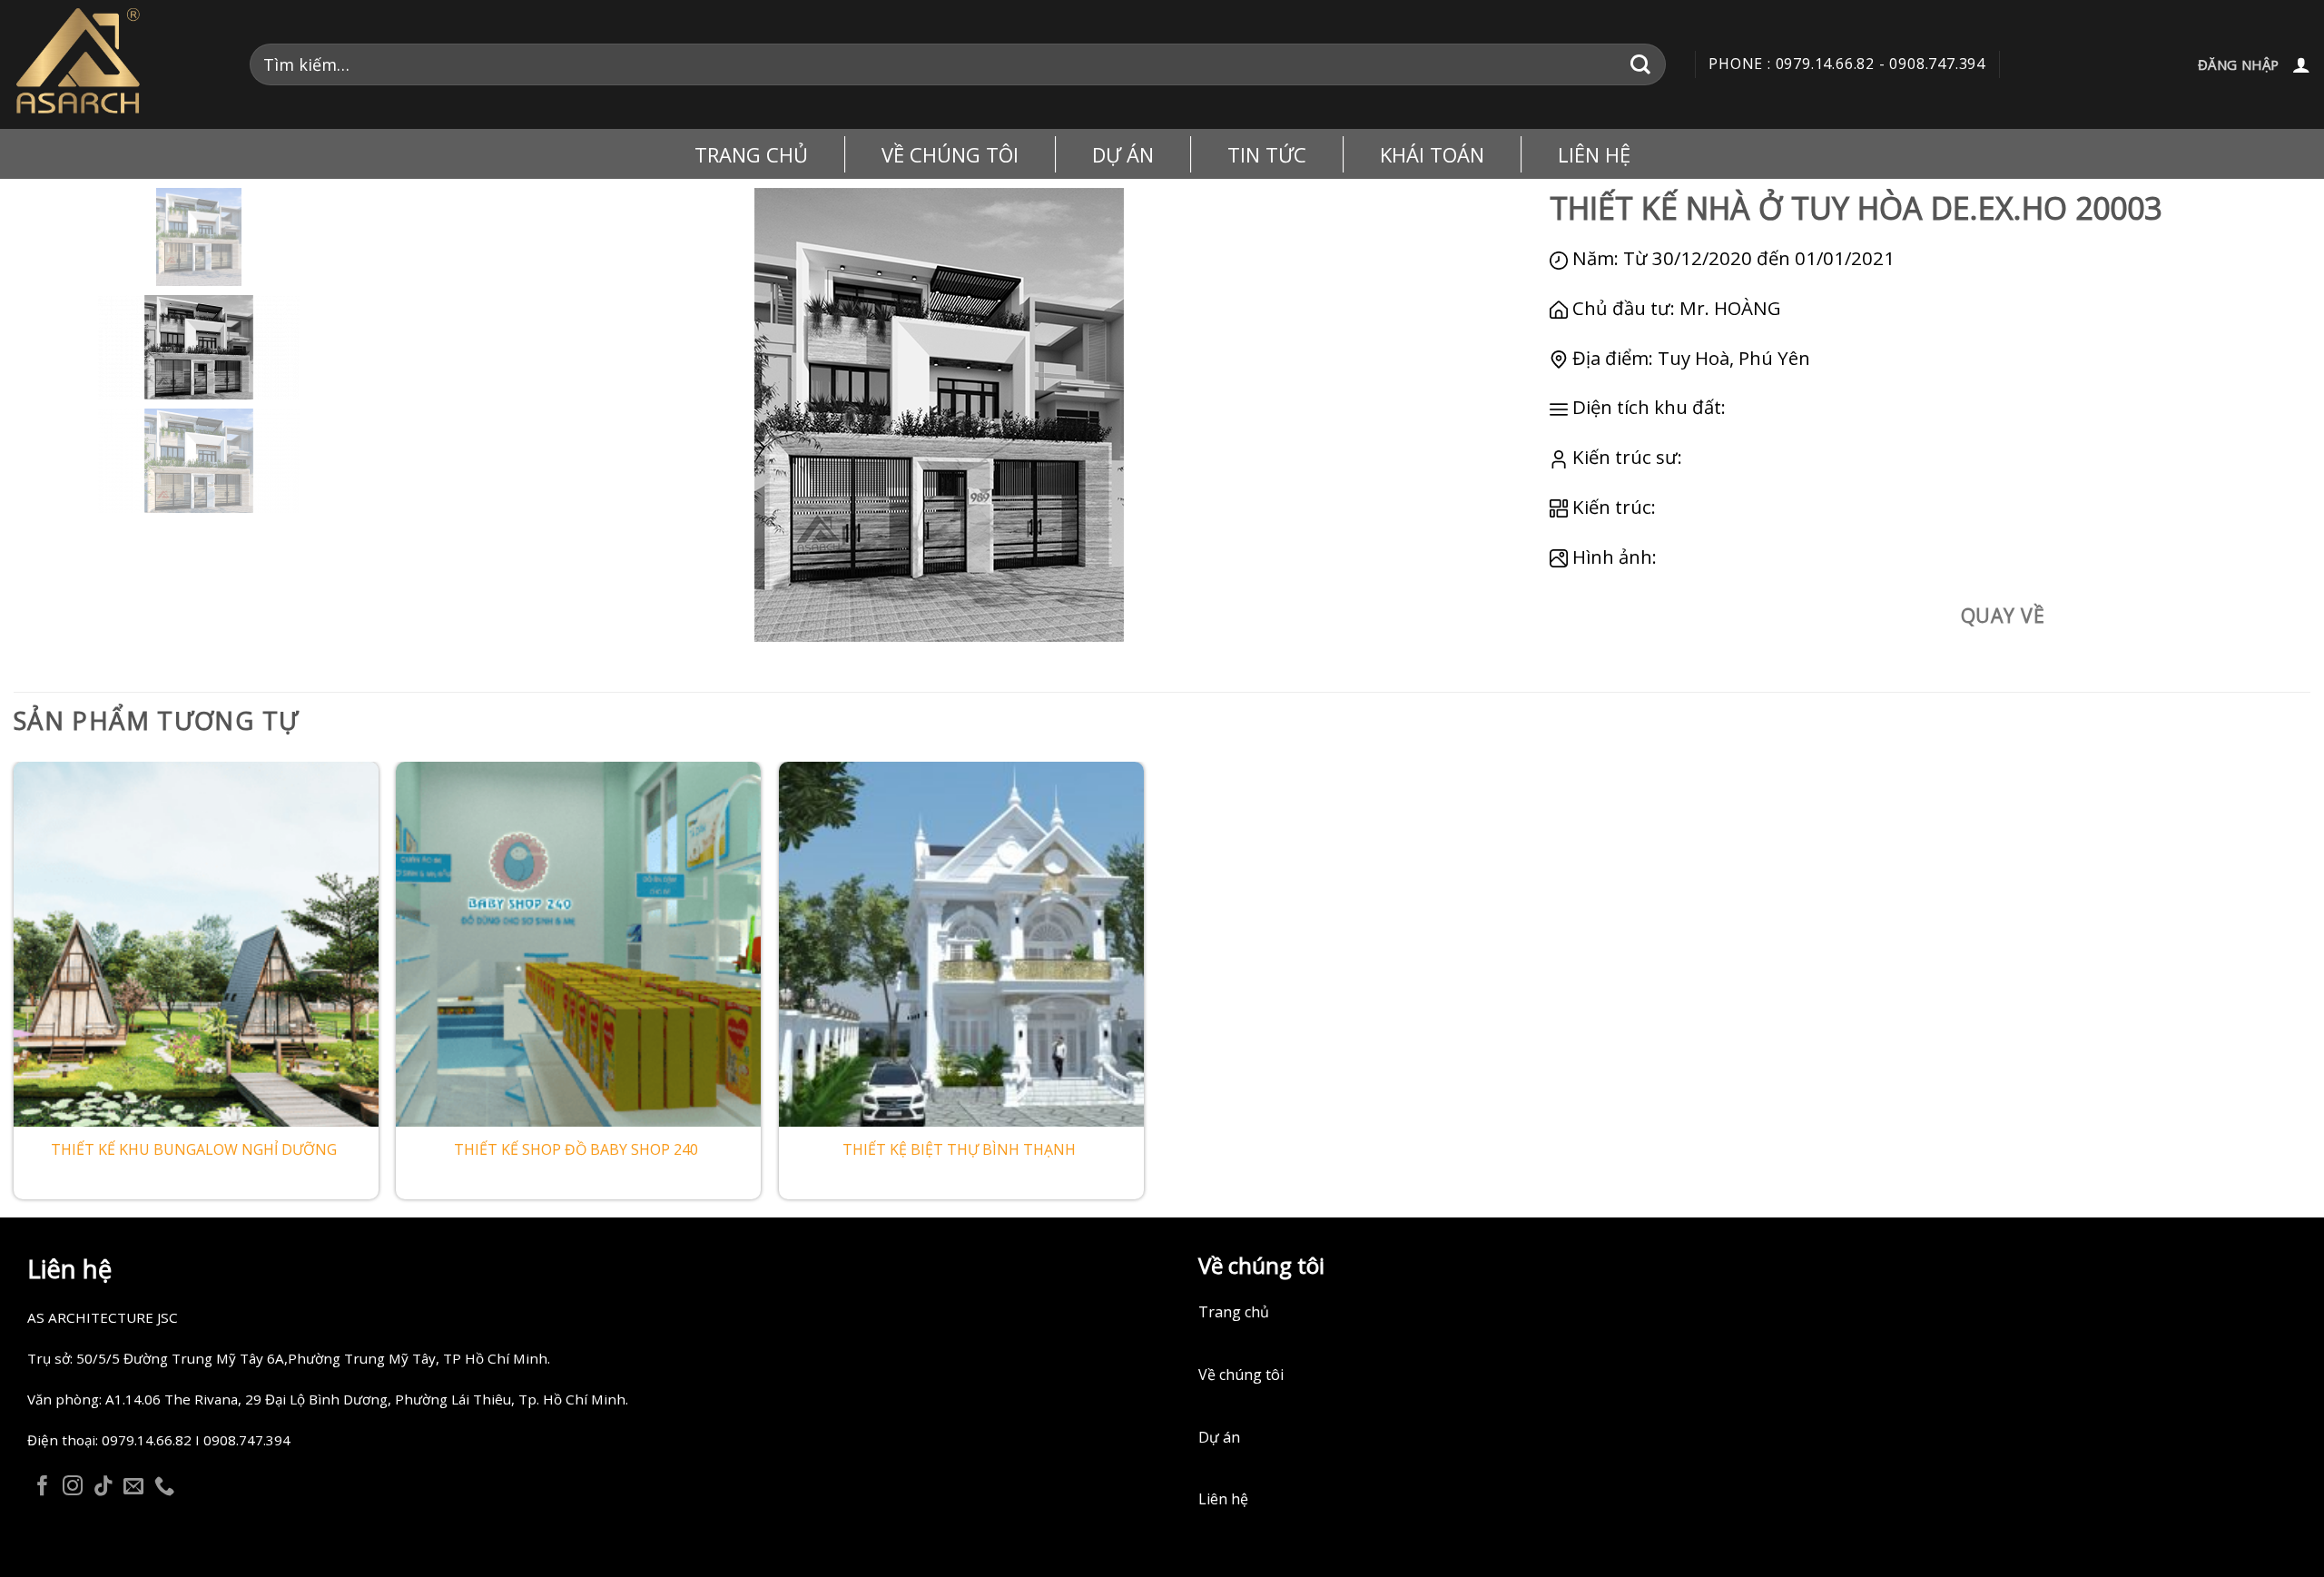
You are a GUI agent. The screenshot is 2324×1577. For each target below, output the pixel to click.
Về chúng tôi (1241, 1375)
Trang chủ (1234, 1312)
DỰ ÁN (1123, 154)
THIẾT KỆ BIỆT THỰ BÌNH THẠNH (959, 1149)
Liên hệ (1594, 154)
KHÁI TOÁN (1432, 154)
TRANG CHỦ (751, 154)
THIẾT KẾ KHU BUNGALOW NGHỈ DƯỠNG (194, 1149)
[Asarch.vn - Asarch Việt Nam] (118, 64)
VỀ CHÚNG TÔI (950, 154)
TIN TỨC (1267, 154)
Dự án (1219, 1437)
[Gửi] (1641, 64)
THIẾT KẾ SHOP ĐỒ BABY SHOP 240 (576, 1149)
